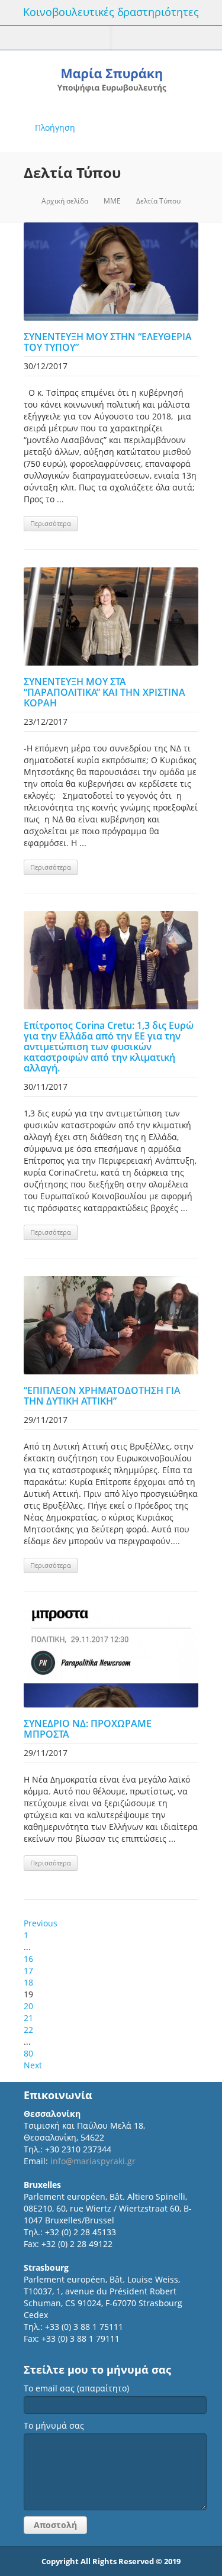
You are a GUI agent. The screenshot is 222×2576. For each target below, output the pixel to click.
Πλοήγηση (55, 127)
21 (28, 2018)
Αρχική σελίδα (65, 201)
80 (28, 2053)
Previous (41, 1923)
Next (33, 2065)
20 (28, 2006)
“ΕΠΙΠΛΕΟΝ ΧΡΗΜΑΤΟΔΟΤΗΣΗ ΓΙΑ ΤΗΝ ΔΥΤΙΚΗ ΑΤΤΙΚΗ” (102, 1396)
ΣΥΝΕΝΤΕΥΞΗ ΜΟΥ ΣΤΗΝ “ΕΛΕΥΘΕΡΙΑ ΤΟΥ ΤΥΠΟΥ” (108, 342)
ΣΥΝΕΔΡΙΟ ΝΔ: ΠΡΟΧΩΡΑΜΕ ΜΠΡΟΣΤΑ (88, 1729)
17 (28, 1970)
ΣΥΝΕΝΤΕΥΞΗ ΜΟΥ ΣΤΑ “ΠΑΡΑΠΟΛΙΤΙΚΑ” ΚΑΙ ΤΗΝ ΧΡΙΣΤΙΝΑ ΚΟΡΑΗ (104, 692)
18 (28, 1982)
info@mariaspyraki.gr (93, 2161)
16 (28, 1959)
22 (28, 2030)
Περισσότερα (51, 523)
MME (112, 201)
